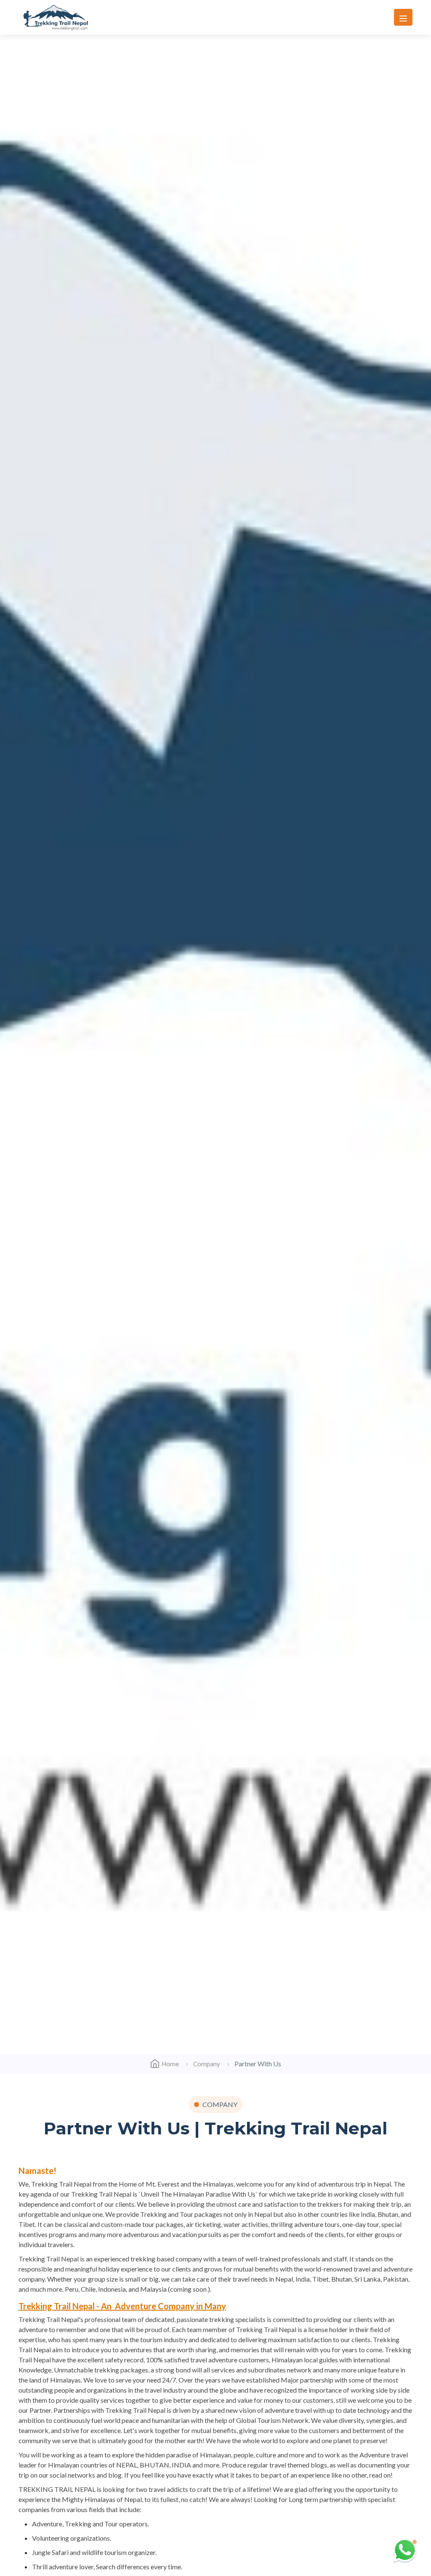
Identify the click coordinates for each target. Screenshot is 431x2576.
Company (207, 2064)
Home (170, 2064)
